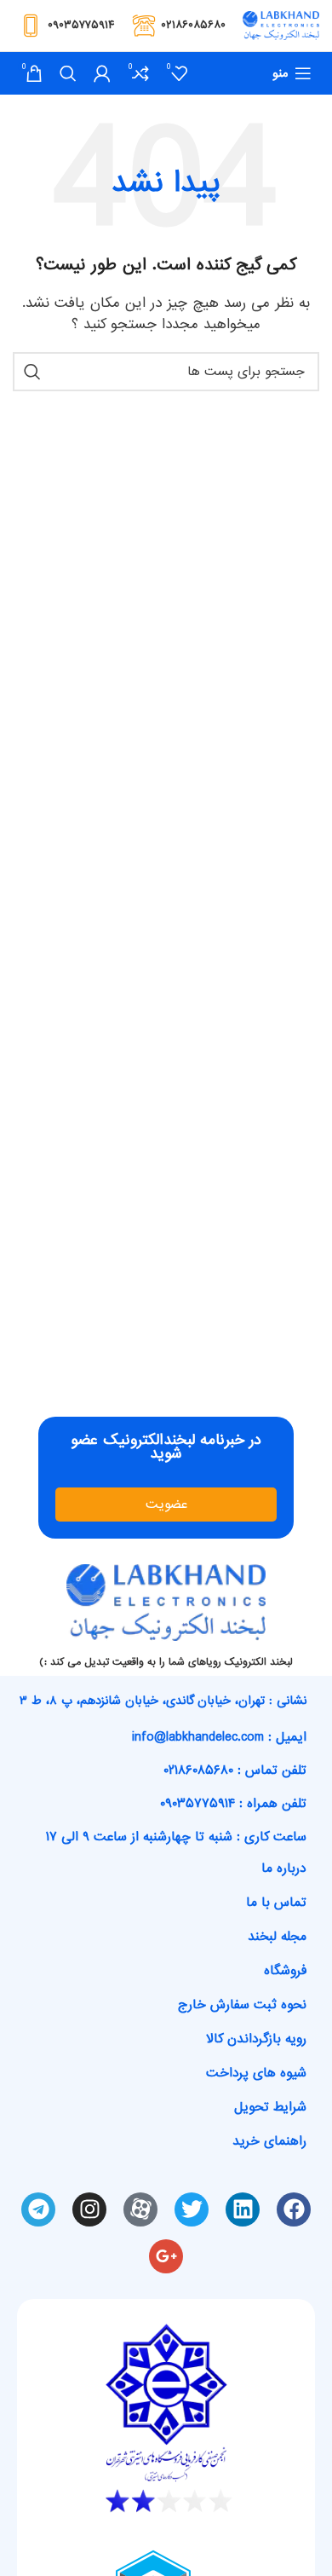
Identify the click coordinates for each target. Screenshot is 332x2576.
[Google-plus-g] (166, 2256)
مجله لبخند (277, 1937)
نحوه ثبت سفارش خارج (242, 2005)
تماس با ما (276, 1903)
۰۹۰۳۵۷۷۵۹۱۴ (81, 25)
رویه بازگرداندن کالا (256, 2039)
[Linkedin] (243, 2209)
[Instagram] (89, 2209)
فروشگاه (285, 1971)
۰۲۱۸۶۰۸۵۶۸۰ (193, 25)
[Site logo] (281, 27)
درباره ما (284, 1868)
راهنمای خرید (269, 2141)
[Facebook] (294, 2209)
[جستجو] (68, 73)
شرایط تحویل (270, 2107)
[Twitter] (192, 2209)
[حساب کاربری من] (102, 73)
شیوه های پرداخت (256, 2073)
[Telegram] (38, 2209)
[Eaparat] (140, 2209)
